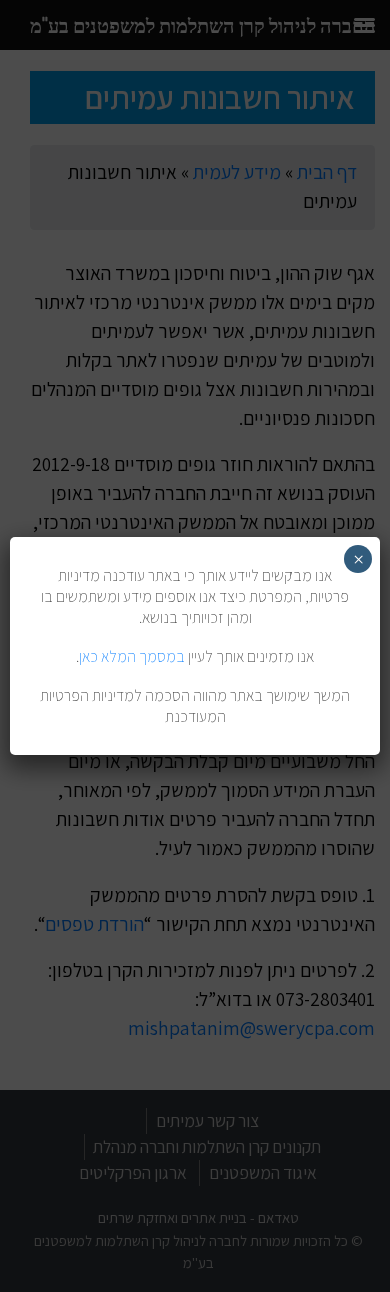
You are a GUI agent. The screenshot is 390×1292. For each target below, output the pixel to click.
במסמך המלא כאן (132, 656)
